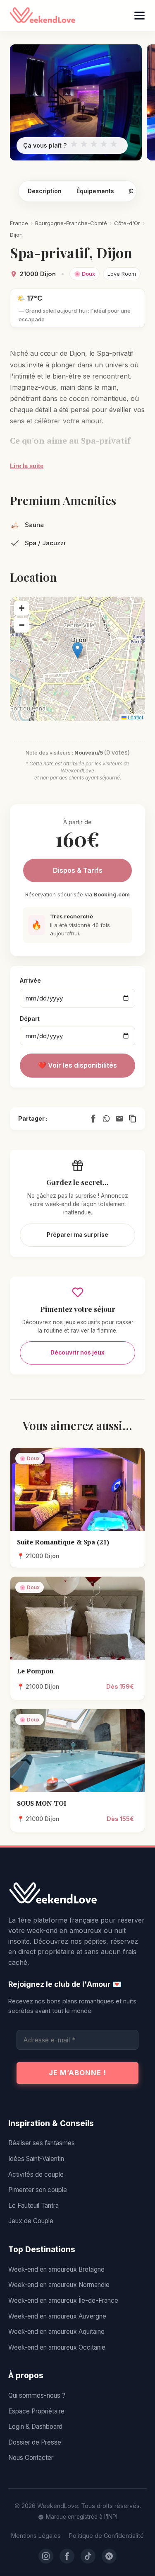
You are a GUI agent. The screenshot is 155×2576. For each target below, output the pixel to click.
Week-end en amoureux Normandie (59, 2285)
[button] (77, 650)
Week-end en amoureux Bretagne (56, 2269)
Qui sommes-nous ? (37, 2395)
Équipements (95, 191)
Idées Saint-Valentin (36, 2159)
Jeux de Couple (31, 2221)
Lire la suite (27, 466)
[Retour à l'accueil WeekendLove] (77, 1894)
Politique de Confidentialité (106, 2536)
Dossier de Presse (35, 2442)
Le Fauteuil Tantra (33, 2206)
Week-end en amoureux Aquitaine (56, 2332)
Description (45, 191)
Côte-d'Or (127, 223)
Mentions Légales (36, 2536)
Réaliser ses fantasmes (42, 2143)
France (19, 223)
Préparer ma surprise (77, 1235)
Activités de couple (36, 2174)
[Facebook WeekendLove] (67, 2556)
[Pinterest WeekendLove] (109, 2556)
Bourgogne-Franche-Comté (71, 223)
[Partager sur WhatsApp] (106, 1119)
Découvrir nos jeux (77, 1352)
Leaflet (135, 717)
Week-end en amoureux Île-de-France (63, 2300)
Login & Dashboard (35, 2427)
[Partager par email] (119, 1119)
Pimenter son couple (38, 2190)
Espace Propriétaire (36, 2411)
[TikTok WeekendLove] (88, 2556)
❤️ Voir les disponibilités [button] (77, 1065)
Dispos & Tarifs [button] (78, 870)
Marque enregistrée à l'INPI (82, 2517)
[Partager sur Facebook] (93, 1119)
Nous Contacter (31, 2458)
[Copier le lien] (133, 1119)
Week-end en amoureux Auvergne (57, 2316)
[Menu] (139, 16)
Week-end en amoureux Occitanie (57, 2347)
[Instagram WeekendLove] (46, 2556)
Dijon (16, 235)
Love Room (122, 274)
